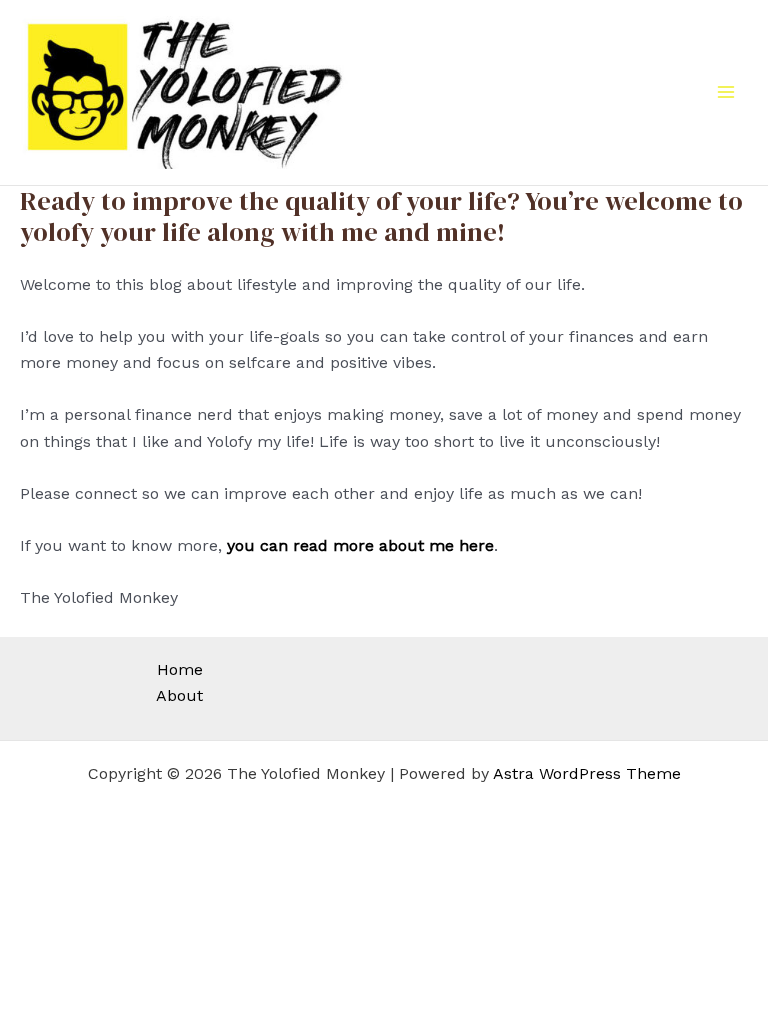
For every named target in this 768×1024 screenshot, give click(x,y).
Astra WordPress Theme (587, 773)
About (179, 695)
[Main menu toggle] (726, 92)
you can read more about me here (360, 545)
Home (180, 669)
